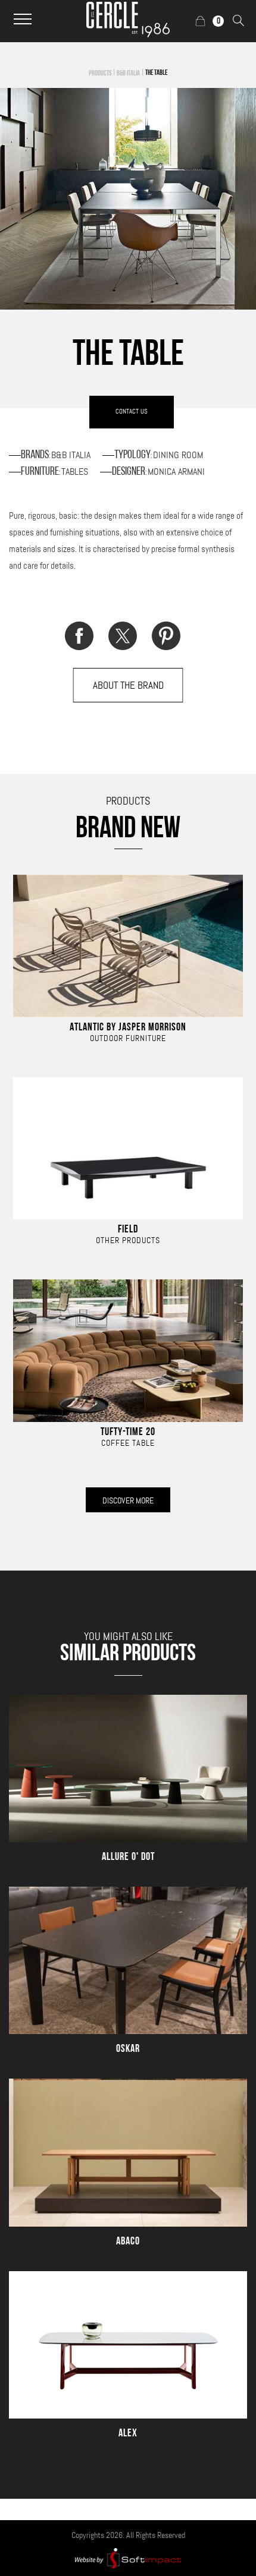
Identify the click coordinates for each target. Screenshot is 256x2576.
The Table (156, 73)
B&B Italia (128, 74)
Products (100, 74)
